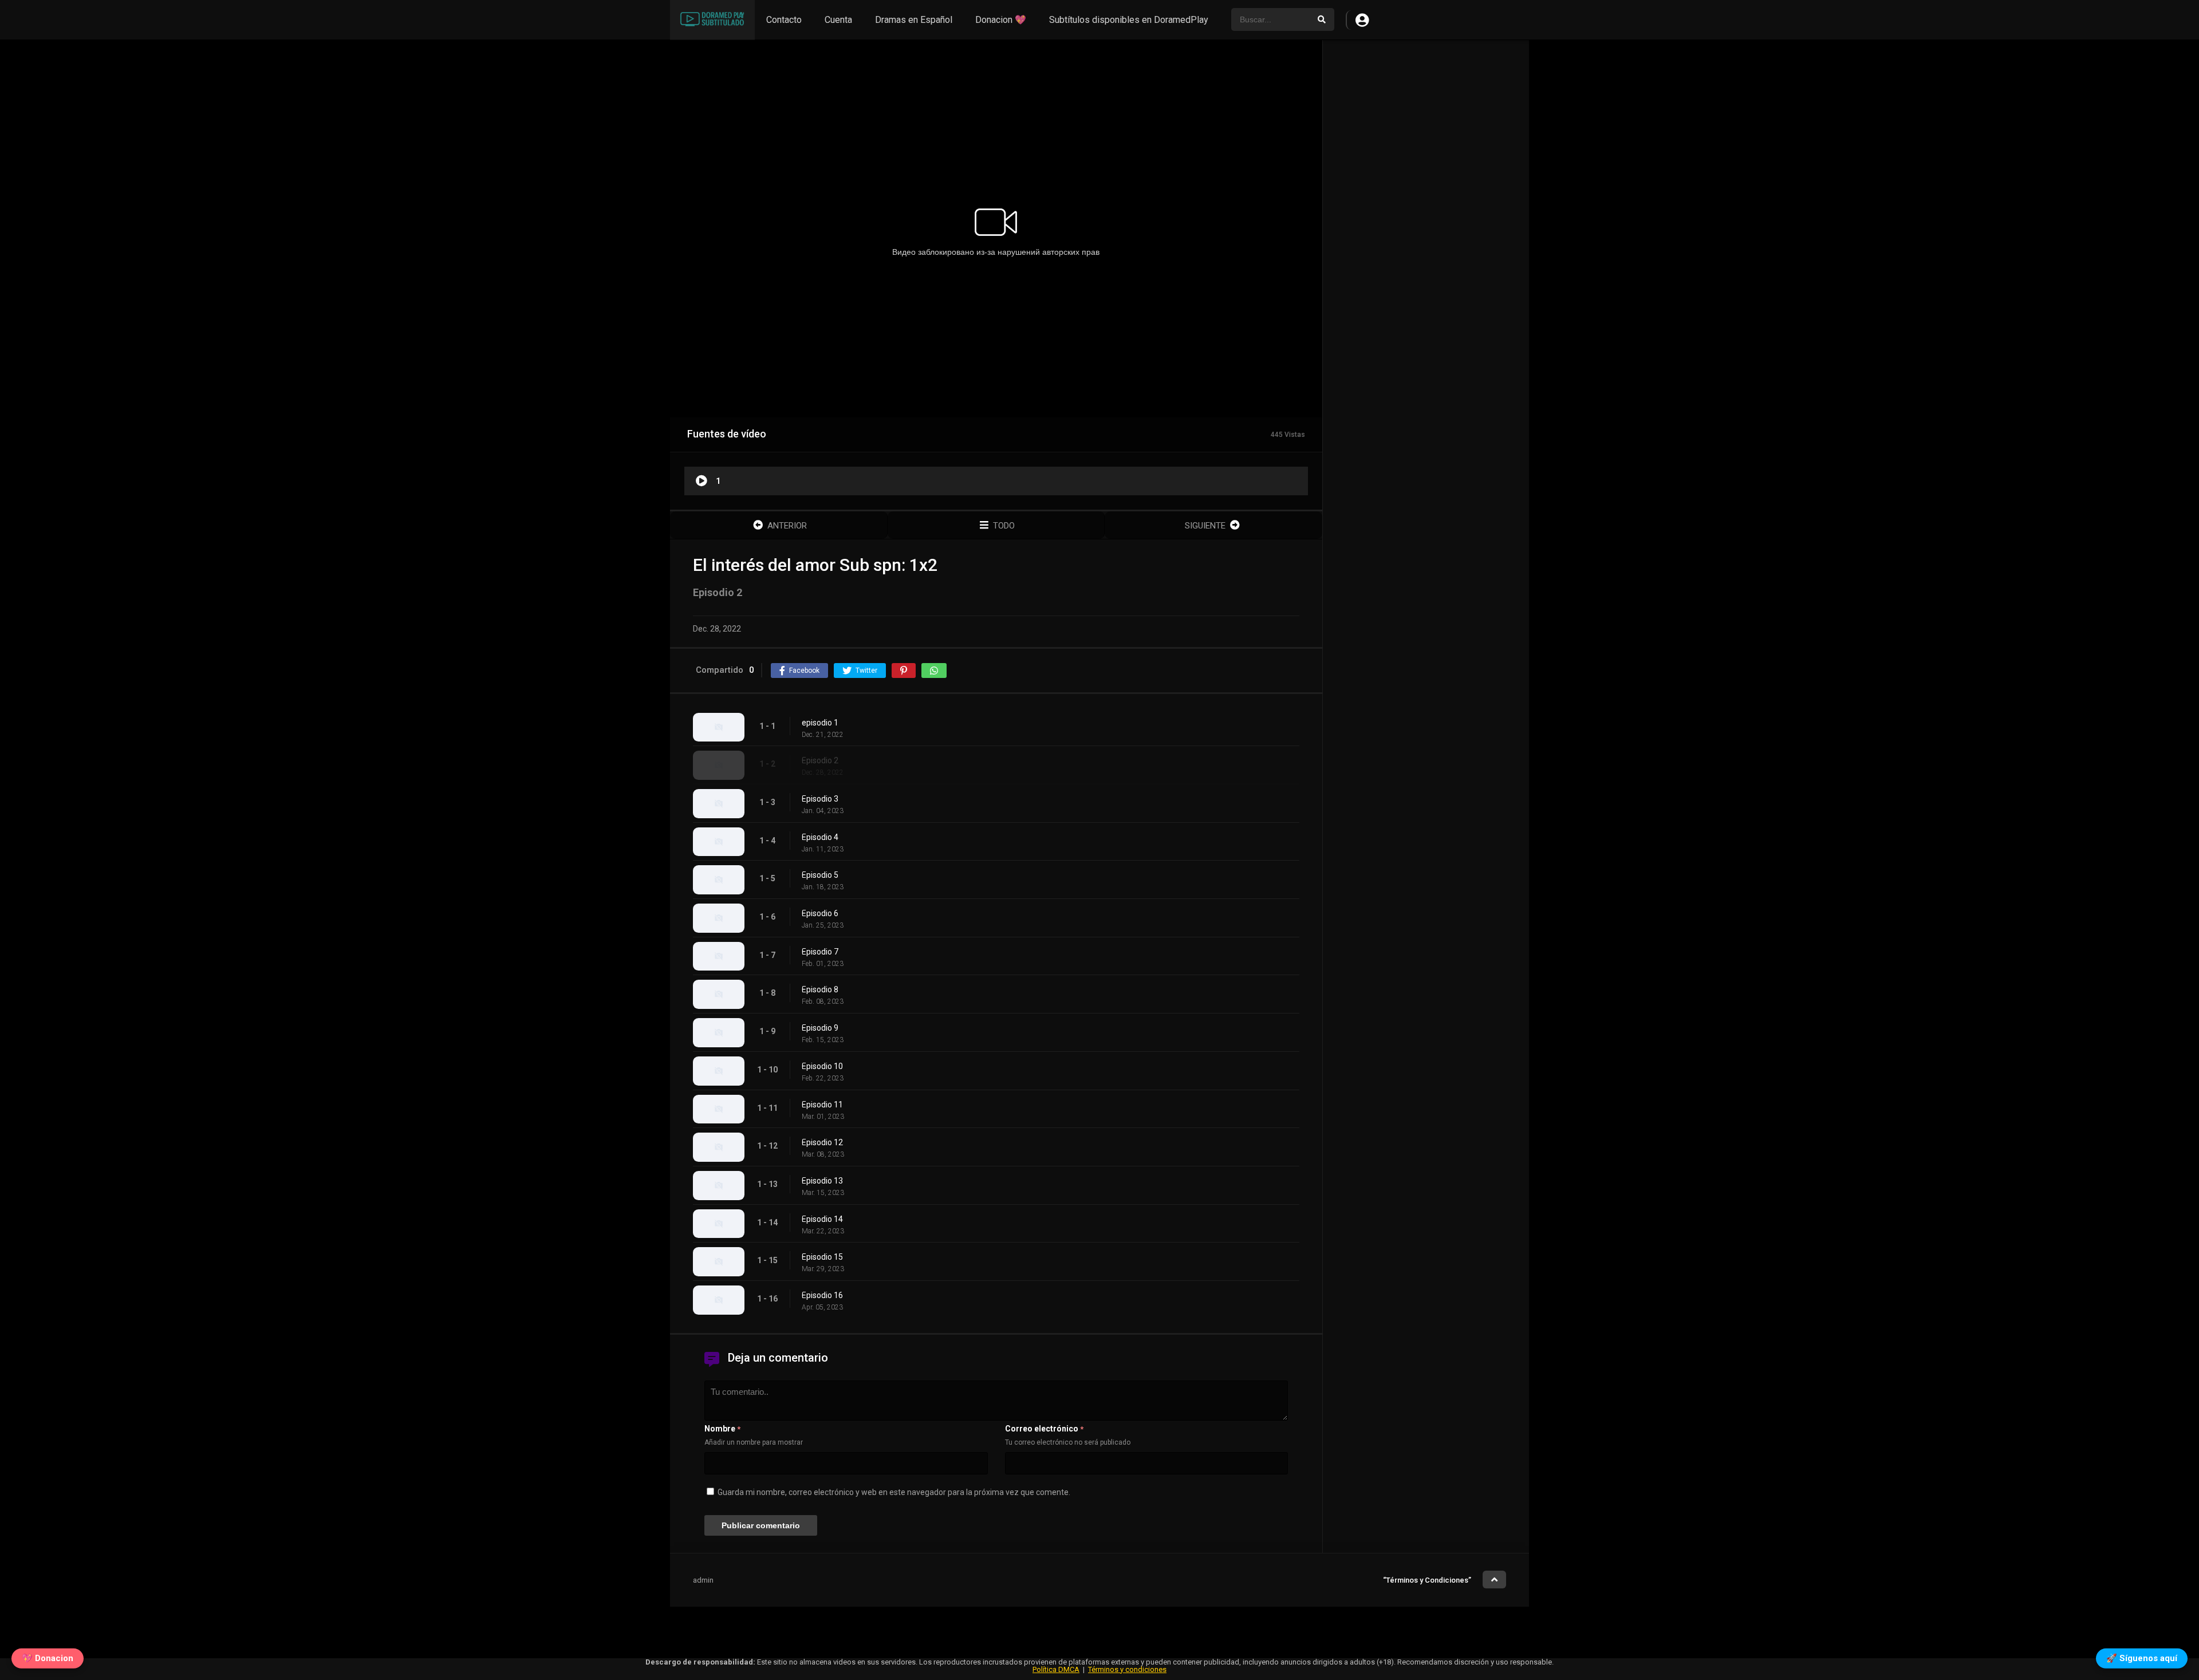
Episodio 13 (822, 1181)
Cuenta (838, 20)
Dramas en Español (914, 20)
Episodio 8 (820, 989)
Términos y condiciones (1127, 1669)
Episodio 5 (820, 875)
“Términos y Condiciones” (1427, 1580)
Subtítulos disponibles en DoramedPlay (1129, 20)
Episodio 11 (822, 1105)
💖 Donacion (48, 1658)
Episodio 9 (820, 1028)
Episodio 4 (820, 837)
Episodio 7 (820, 952)
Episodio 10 (822, 1066)
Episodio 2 (820, 760)
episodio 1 (820, 723)
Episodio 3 (820, 799)
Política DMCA (1056, 1669)
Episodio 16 (822, 1295)
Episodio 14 (822, 1219)
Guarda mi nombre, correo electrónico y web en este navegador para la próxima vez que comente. (894, 1492)
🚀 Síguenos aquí (2142, 1658)
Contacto (784, 20)
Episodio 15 (822, 1257)
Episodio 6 (820, 913)
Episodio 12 (822, 1142)
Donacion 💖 (1001, 20)
